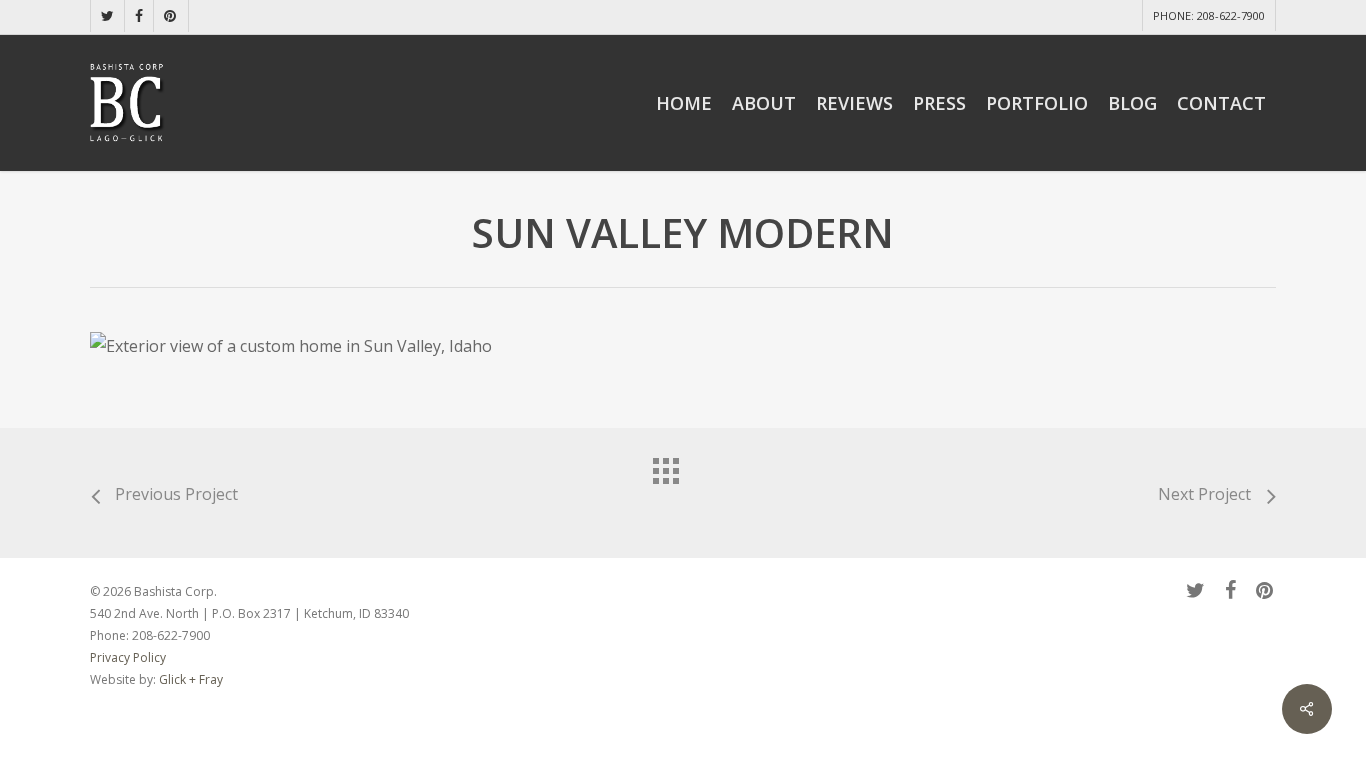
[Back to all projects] (683, 488)
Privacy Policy (129, 657)
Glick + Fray (191, 679)
